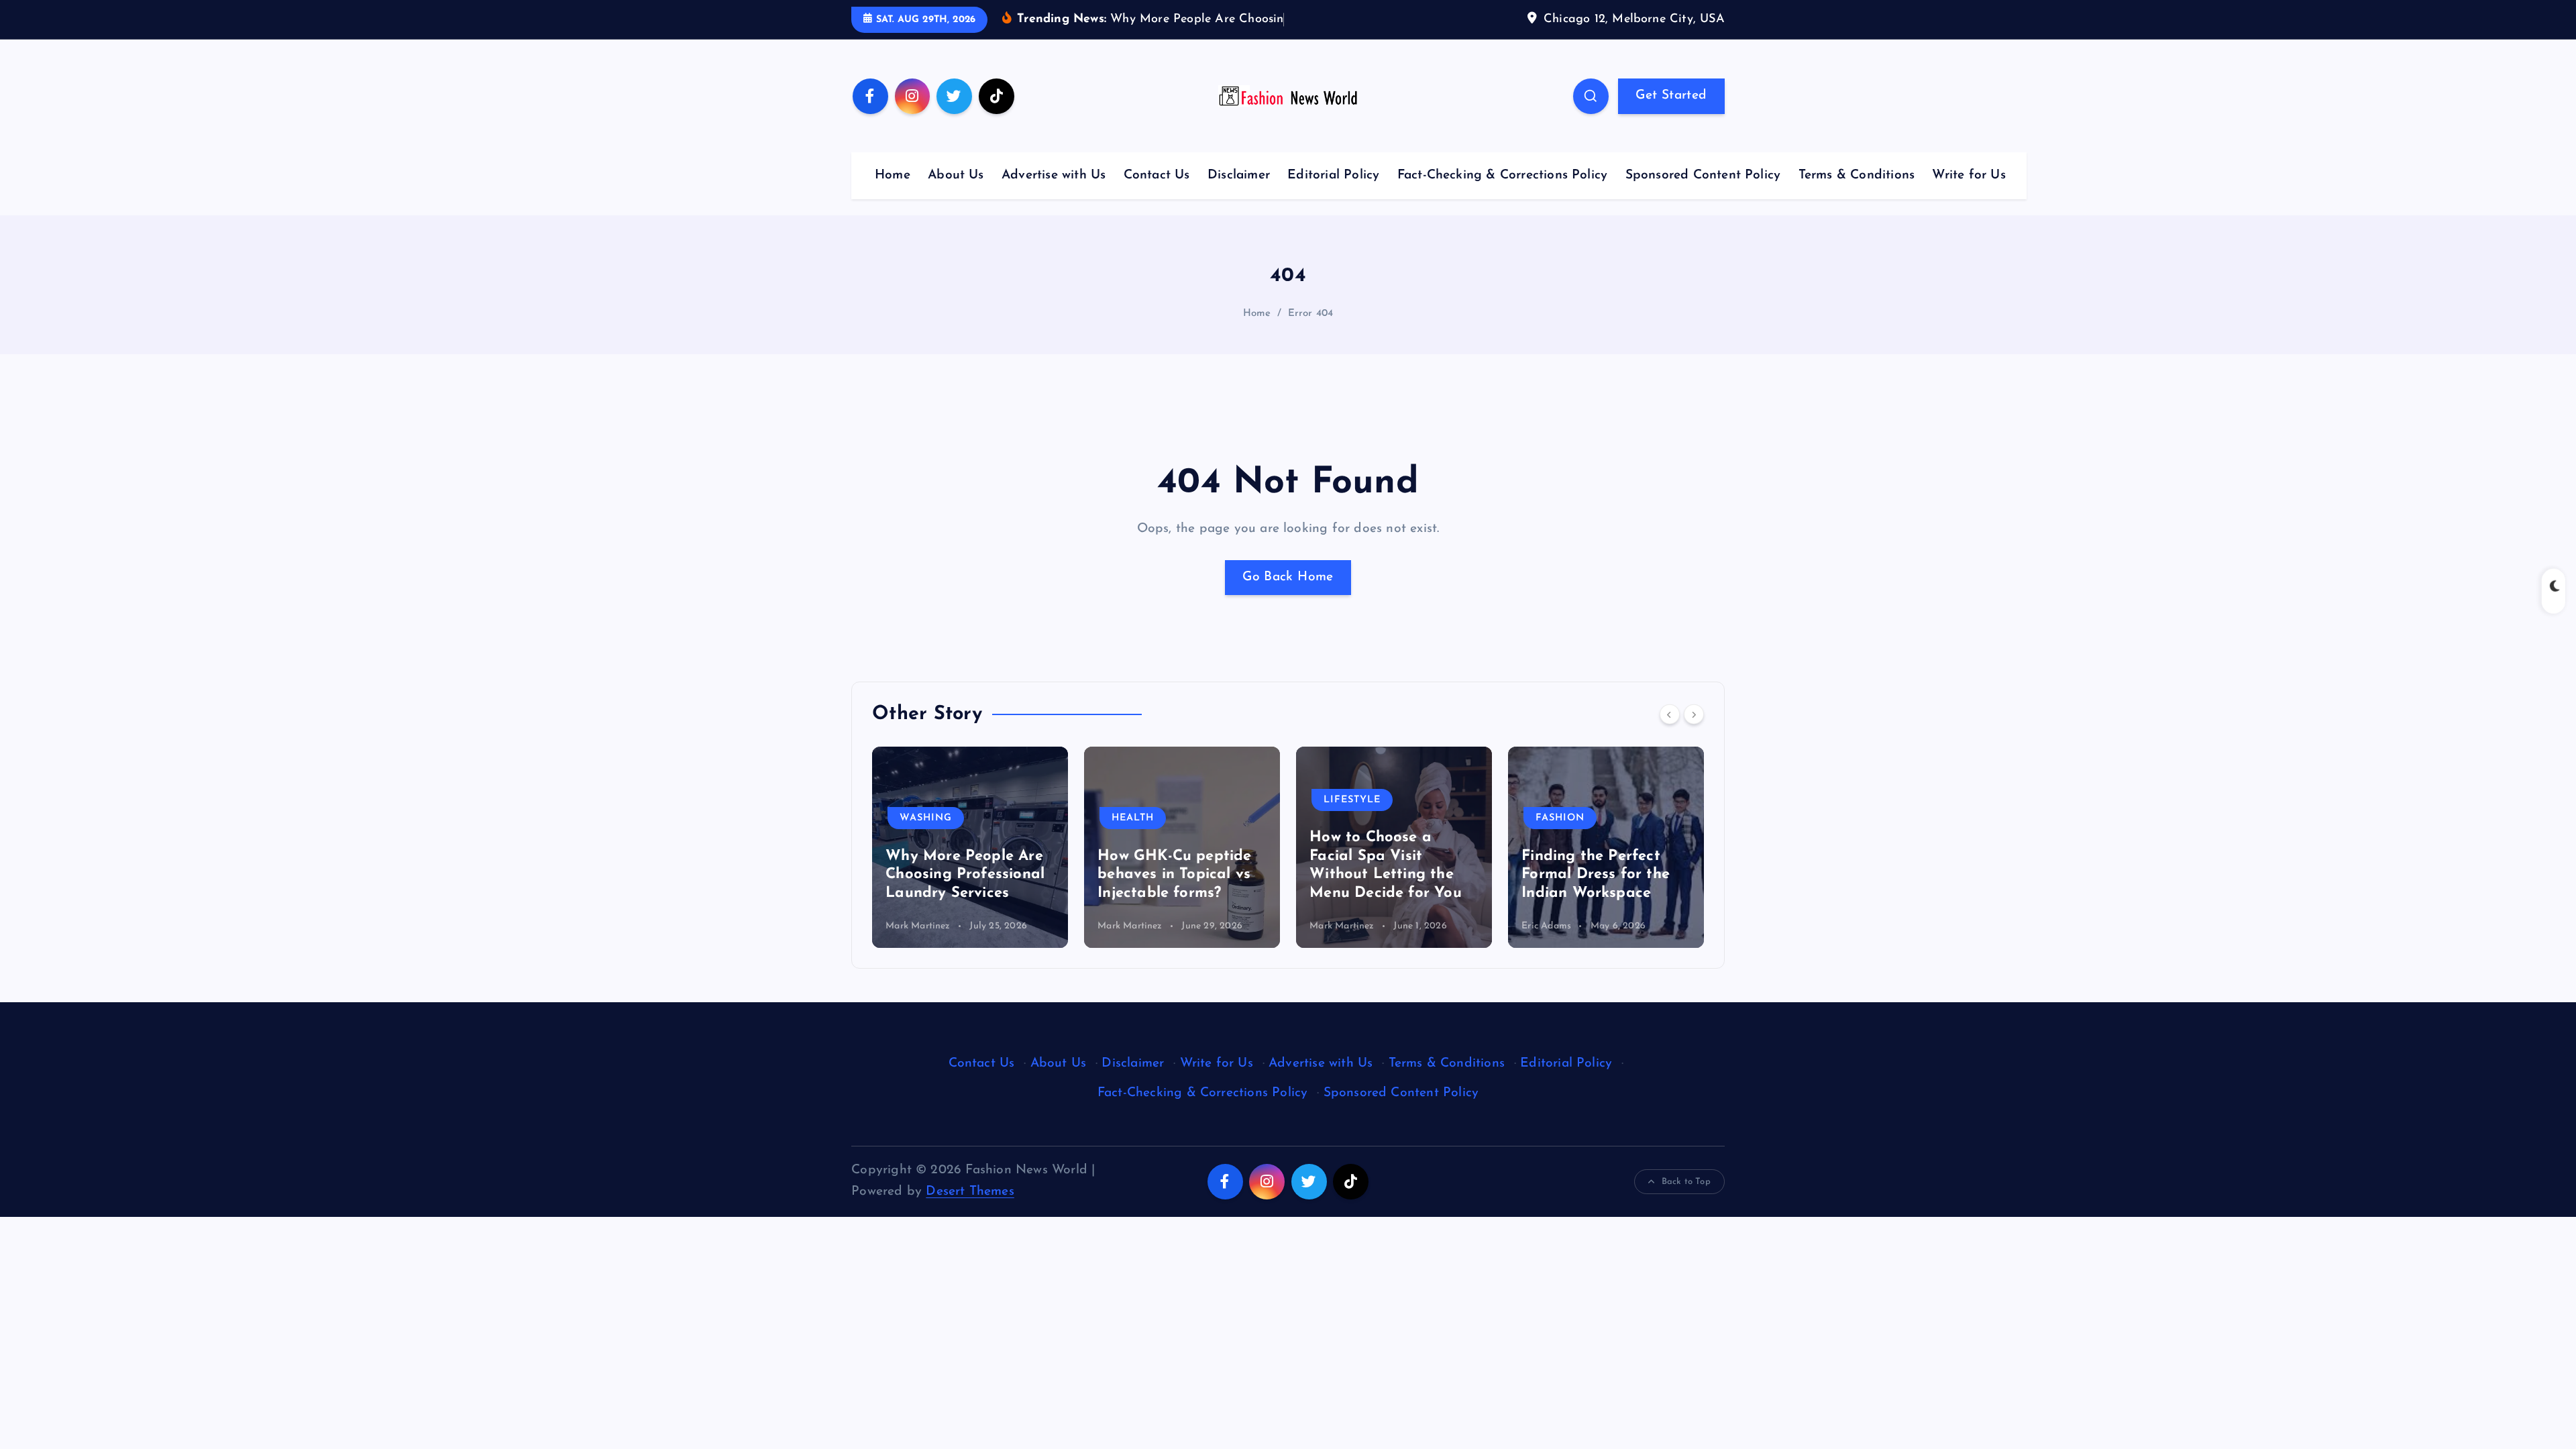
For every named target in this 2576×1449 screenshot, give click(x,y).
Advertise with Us (1054, 175)
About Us (956, 175)
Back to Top (1686, 1182)
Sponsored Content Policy (1703, 175)
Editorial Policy (1333, 175)
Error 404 (1311, 314)
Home (893, 175)
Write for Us (1969, 175)
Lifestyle (1140, 800)
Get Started (1671, 96)
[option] (970, 847)
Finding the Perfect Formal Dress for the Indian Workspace (1384, 875)
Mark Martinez (918, 926)
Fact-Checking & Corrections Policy (1503, 175)
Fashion (1348, 818)
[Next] (1694, 714)
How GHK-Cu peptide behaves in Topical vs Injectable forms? (962, 875)
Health (921, 818)
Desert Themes (970, 1192)
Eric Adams (1334, 926)
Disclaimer (1239, 175)
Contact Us (1157, 175)
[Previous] (1670, 714)
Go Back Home (1288, 577)
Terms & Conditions (1857, 175)
